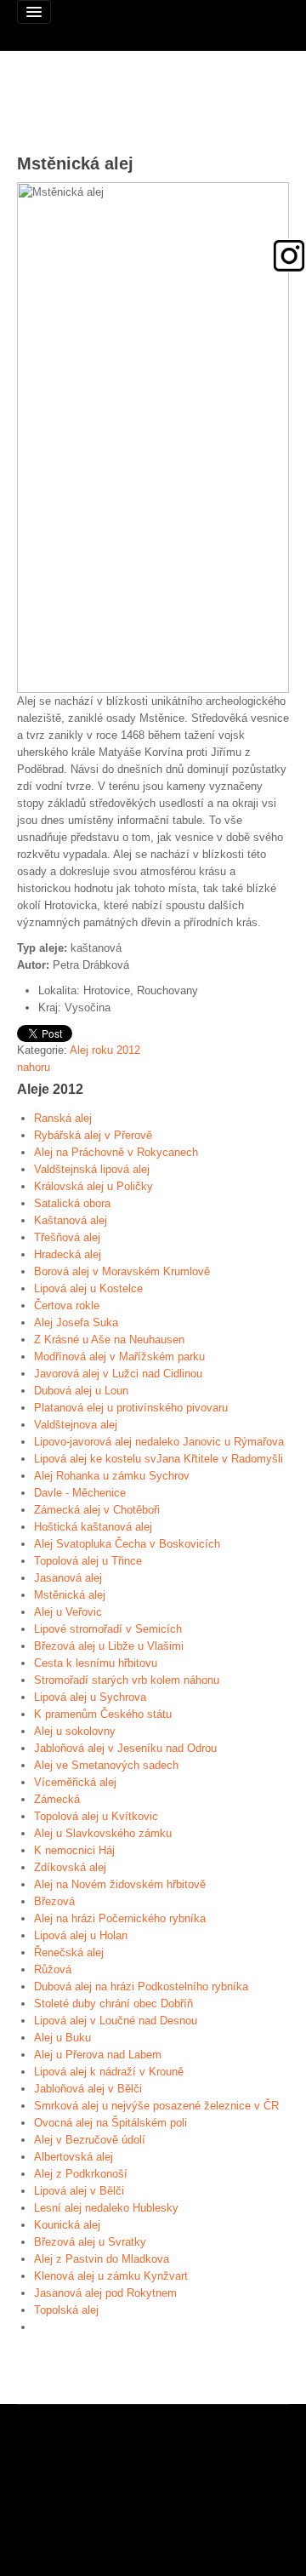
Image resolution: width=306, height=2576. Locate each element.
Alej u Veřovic (68, 1612)
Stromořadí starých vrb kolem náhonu (127, 1680)
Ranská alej (63, 1118)
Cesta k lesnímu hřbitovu (96, 1663)
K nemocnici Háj (74, 1850)
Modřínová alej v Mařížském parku (119, 1357)
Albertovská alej (74, 2157)
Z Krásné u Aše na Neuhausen (109, 1340)
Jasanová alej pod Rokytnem (105, 2293)
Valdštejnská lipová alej (92, 1169)
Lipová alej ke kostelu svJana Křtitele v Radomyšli (159, 1459)
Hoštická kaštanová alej (93, 1527)
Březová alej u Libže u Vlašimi (109, 1646)
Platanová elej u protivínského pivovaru (131, 1408)
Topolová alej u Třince (88, 1561)
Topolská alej (66, 2310)
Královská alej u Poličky (93, 1186)
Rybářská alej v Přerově (93, 1135)
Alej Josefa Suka (76, 1322)
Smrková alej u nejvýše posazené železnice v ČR (156, 2106)
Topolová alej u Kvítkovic (96, 1816)
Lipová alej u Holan (81, 1935)
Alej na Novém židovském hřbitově (120, 1884)
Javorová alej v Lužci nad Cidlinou (118, 1374)
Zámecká (57, 1799)
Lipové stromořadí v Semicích (108, 1629)
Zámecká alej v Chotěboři (97, 1510)
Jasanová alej (68, 1578)
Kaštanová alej (71, 1220)
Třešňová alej (67, 1237)
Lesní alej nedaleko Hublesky (106, 2208)
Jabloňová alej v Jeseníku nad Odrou (125, 1748)
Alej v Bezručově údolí (90, 2140)
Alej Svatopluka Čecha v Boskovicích (127, 1544)
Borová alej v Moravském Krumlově (122, 1271)
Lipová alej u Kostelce (88, 1288)
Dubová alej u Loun (81, 1391)
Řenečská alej (69, 1952)
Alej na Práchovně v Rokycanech (116, 1152)
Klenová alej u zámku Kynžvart (111, 2276)
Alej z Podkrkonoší (81, 2174)
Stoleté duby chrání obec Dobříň (113, 2004)
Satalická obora (72, 1203)
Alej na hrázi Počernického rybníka (120, 1918)
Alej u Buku (62, 2038)
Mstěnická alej (70, 1595)
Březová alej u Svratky (90, 2242)
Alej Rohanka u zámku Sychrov (112, 1476)
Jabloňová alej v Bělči (88, 2089)
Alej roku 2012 (105, 1050)
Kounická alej (67, 2225)
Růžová (53, 1969)
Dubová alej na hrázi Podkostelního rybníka (141, 1986)
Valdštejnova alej (76, 1425)
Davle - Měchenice (80, 1493)
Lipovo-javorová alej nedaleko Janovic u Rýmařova (159, 1442)
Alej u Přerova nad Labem (98, 2055)
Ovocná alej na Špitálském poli (110, 2123)
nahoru (34, 1067)
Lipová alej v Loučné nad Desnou (116, 2021)
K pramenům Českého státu (103, 1714)
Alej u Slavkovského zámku (103, 1833)
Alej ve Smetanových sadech (106, 1765)
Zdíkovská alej (70, 1867)
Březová (54, 1901)
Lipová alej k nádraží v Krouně (109, 2072)
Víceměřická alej (75, 1782)
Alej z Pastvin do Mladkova (102, 2259)
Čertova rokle (67, 1305)
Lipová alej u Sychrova (90, 1697)
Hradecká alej (68, 1254)
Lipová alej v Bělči (79, 2191)
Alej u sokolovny (75, 1731)
